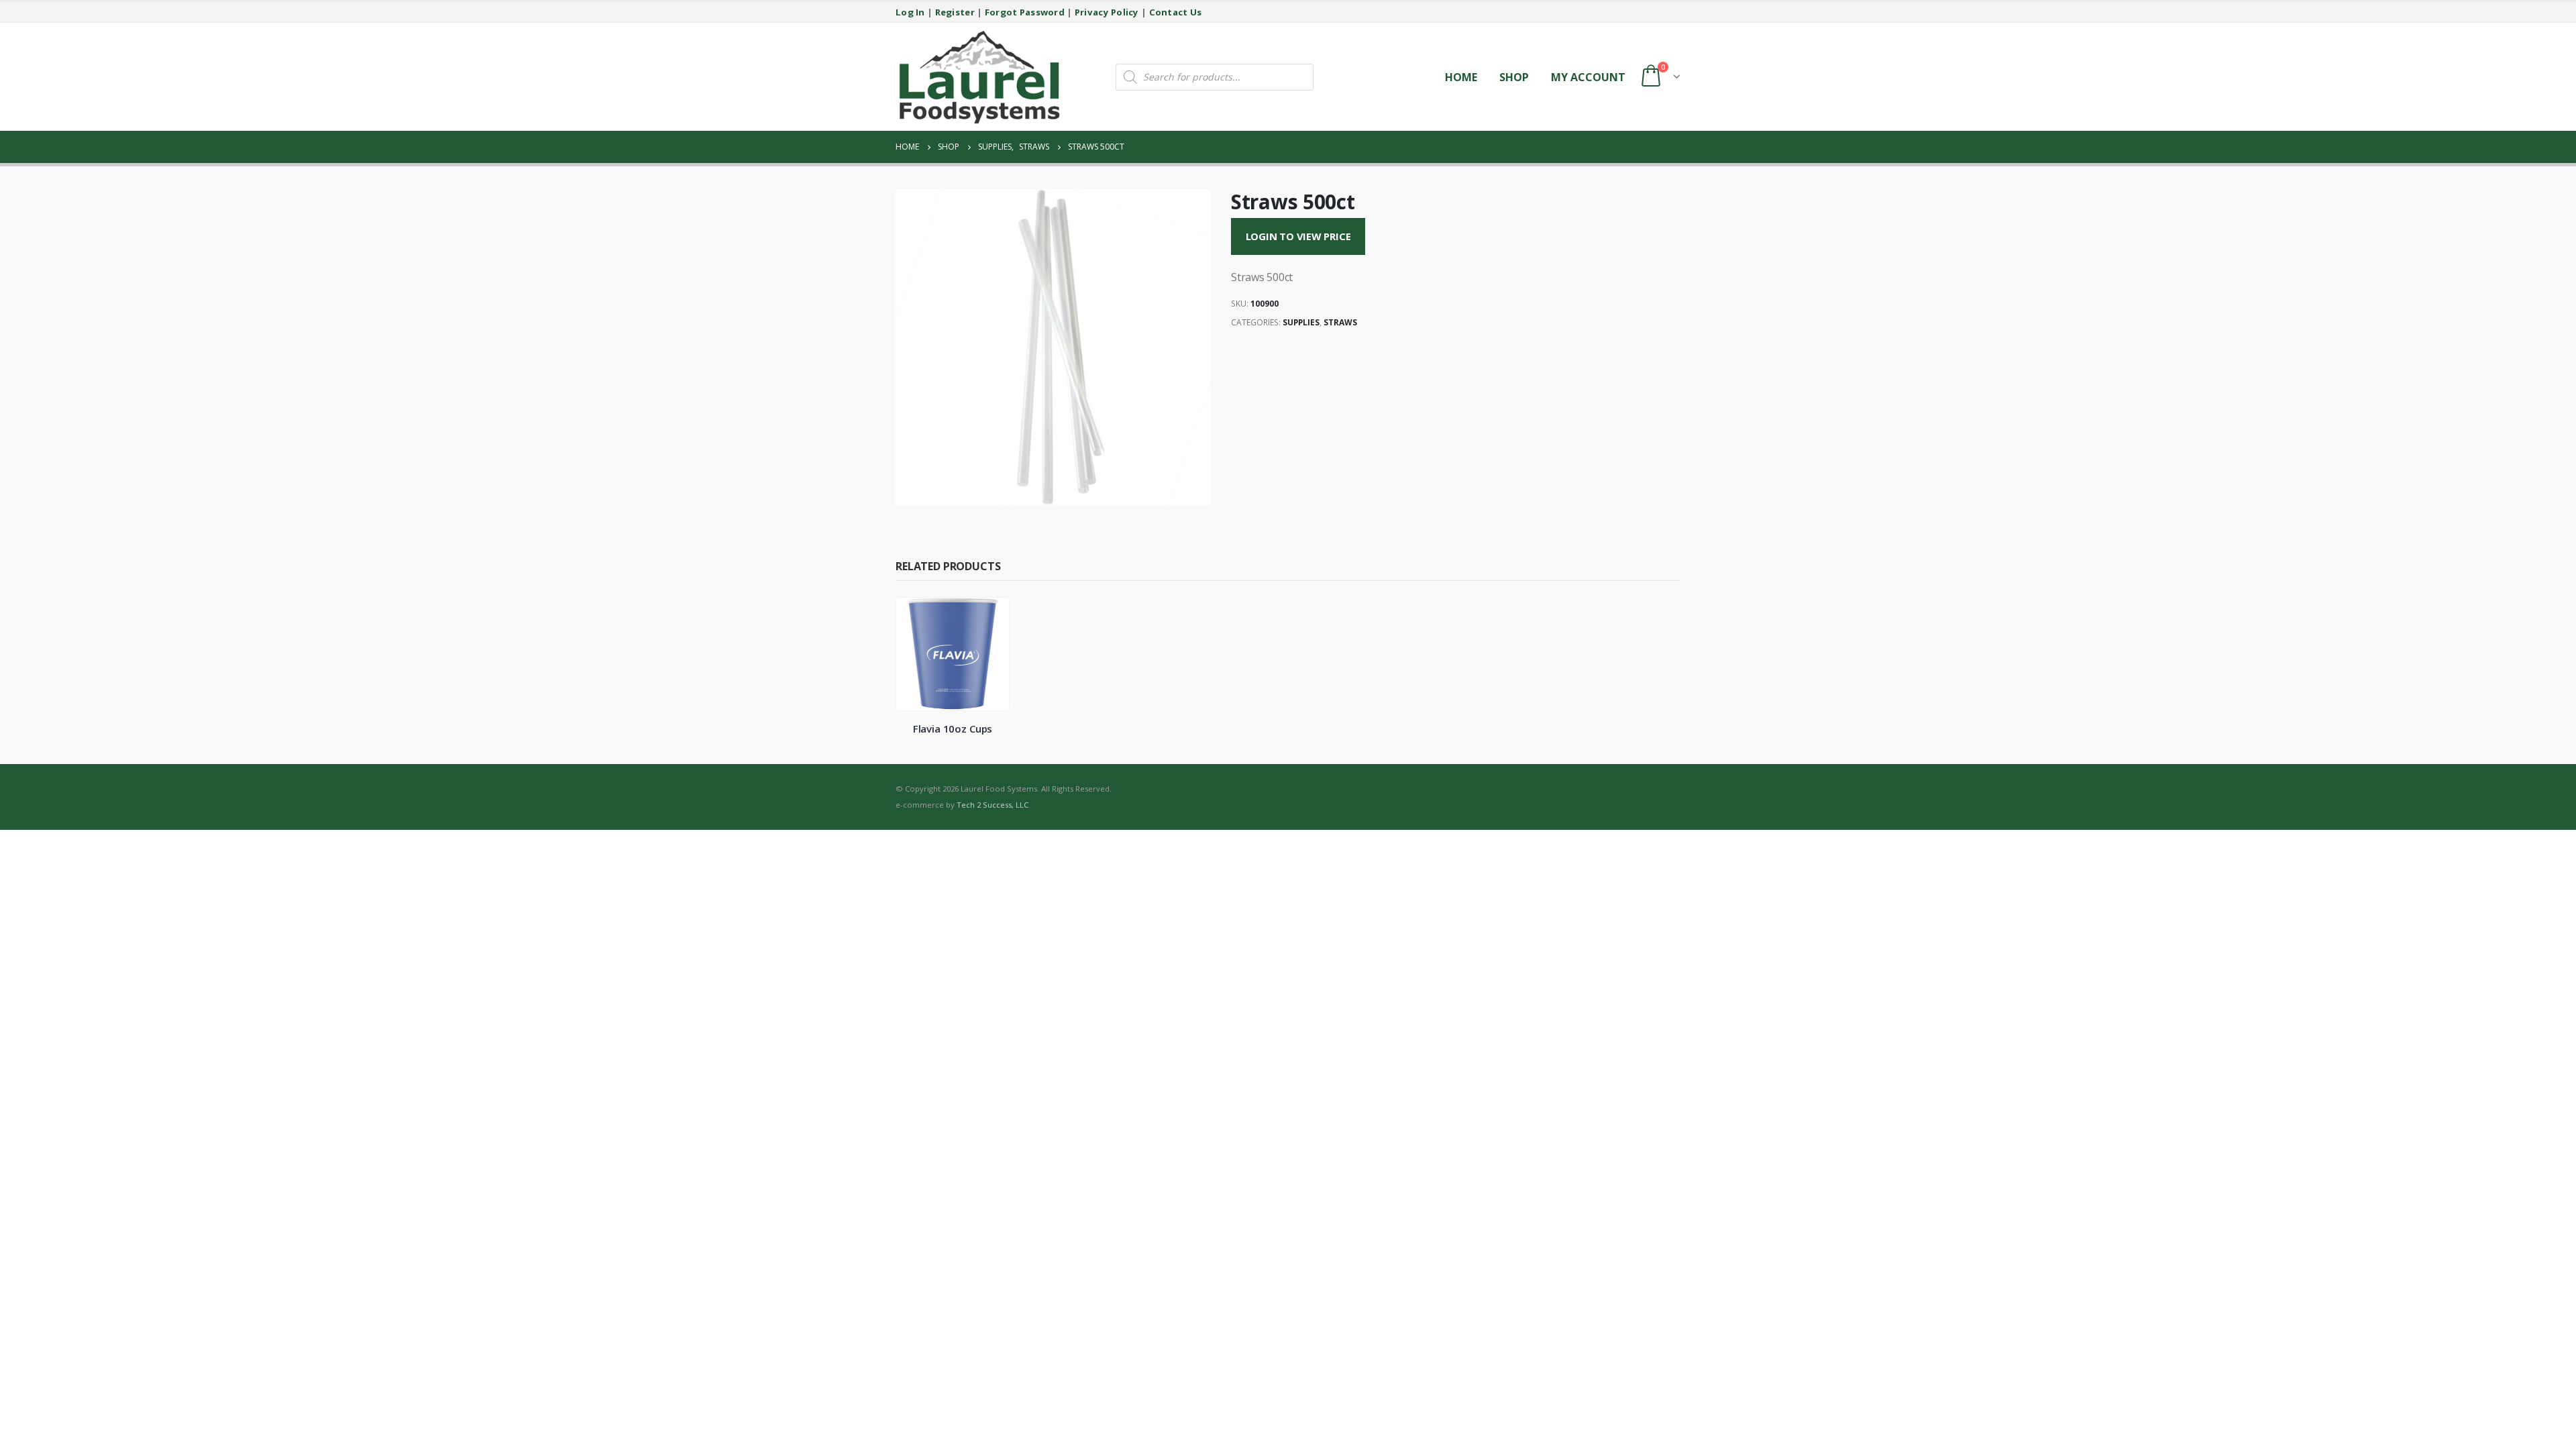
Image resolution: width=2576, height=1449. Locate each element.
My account (1588, 77)
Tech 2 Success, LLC (992, 805)
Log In (910, 12)
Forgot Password (1025, 12)
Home (1461, 77)
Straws (1340, 322)
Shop (1514, 77)
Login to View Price (1298, 236)
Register (955, 12)
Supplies (1301, 322)
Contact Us (1176, 12)
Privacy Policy (1107, 12)
